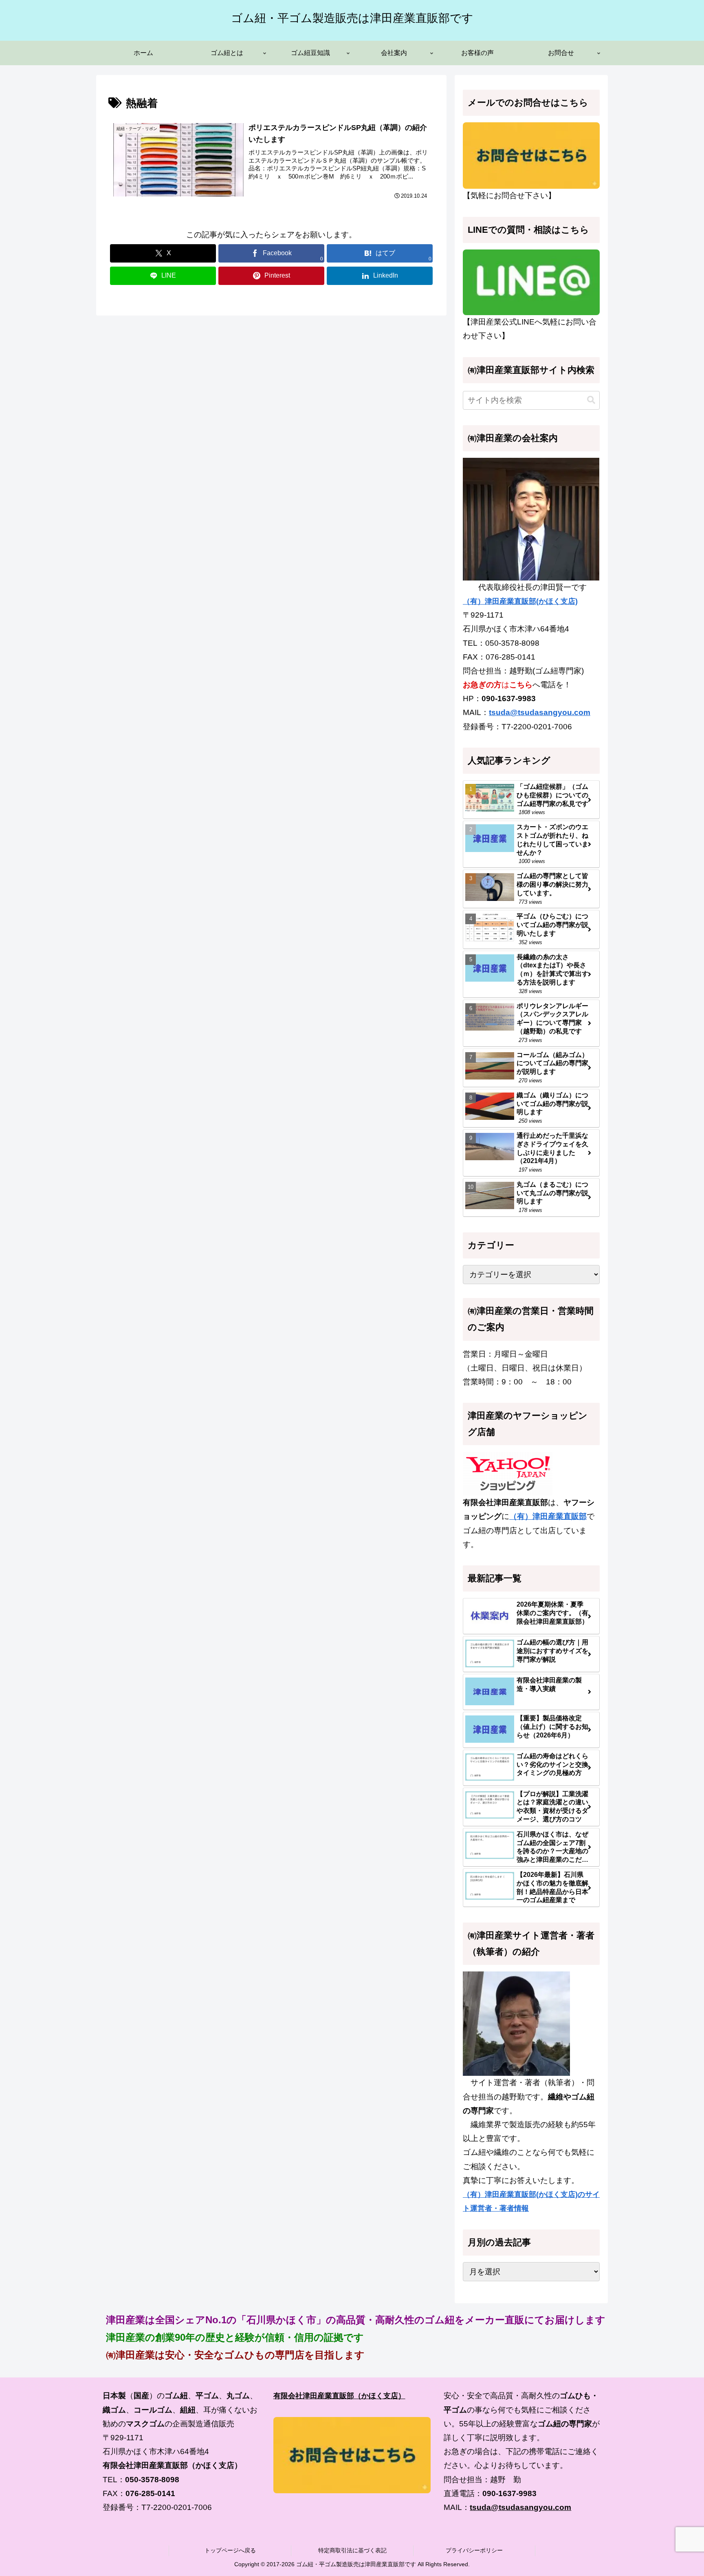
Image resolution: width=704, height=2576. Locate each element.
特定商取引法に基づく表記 (352, 2550)
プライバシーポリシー (474, 2550)
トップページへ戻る (230, 2550)
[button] (591, 400)
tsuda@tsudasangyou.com (540, 712)
